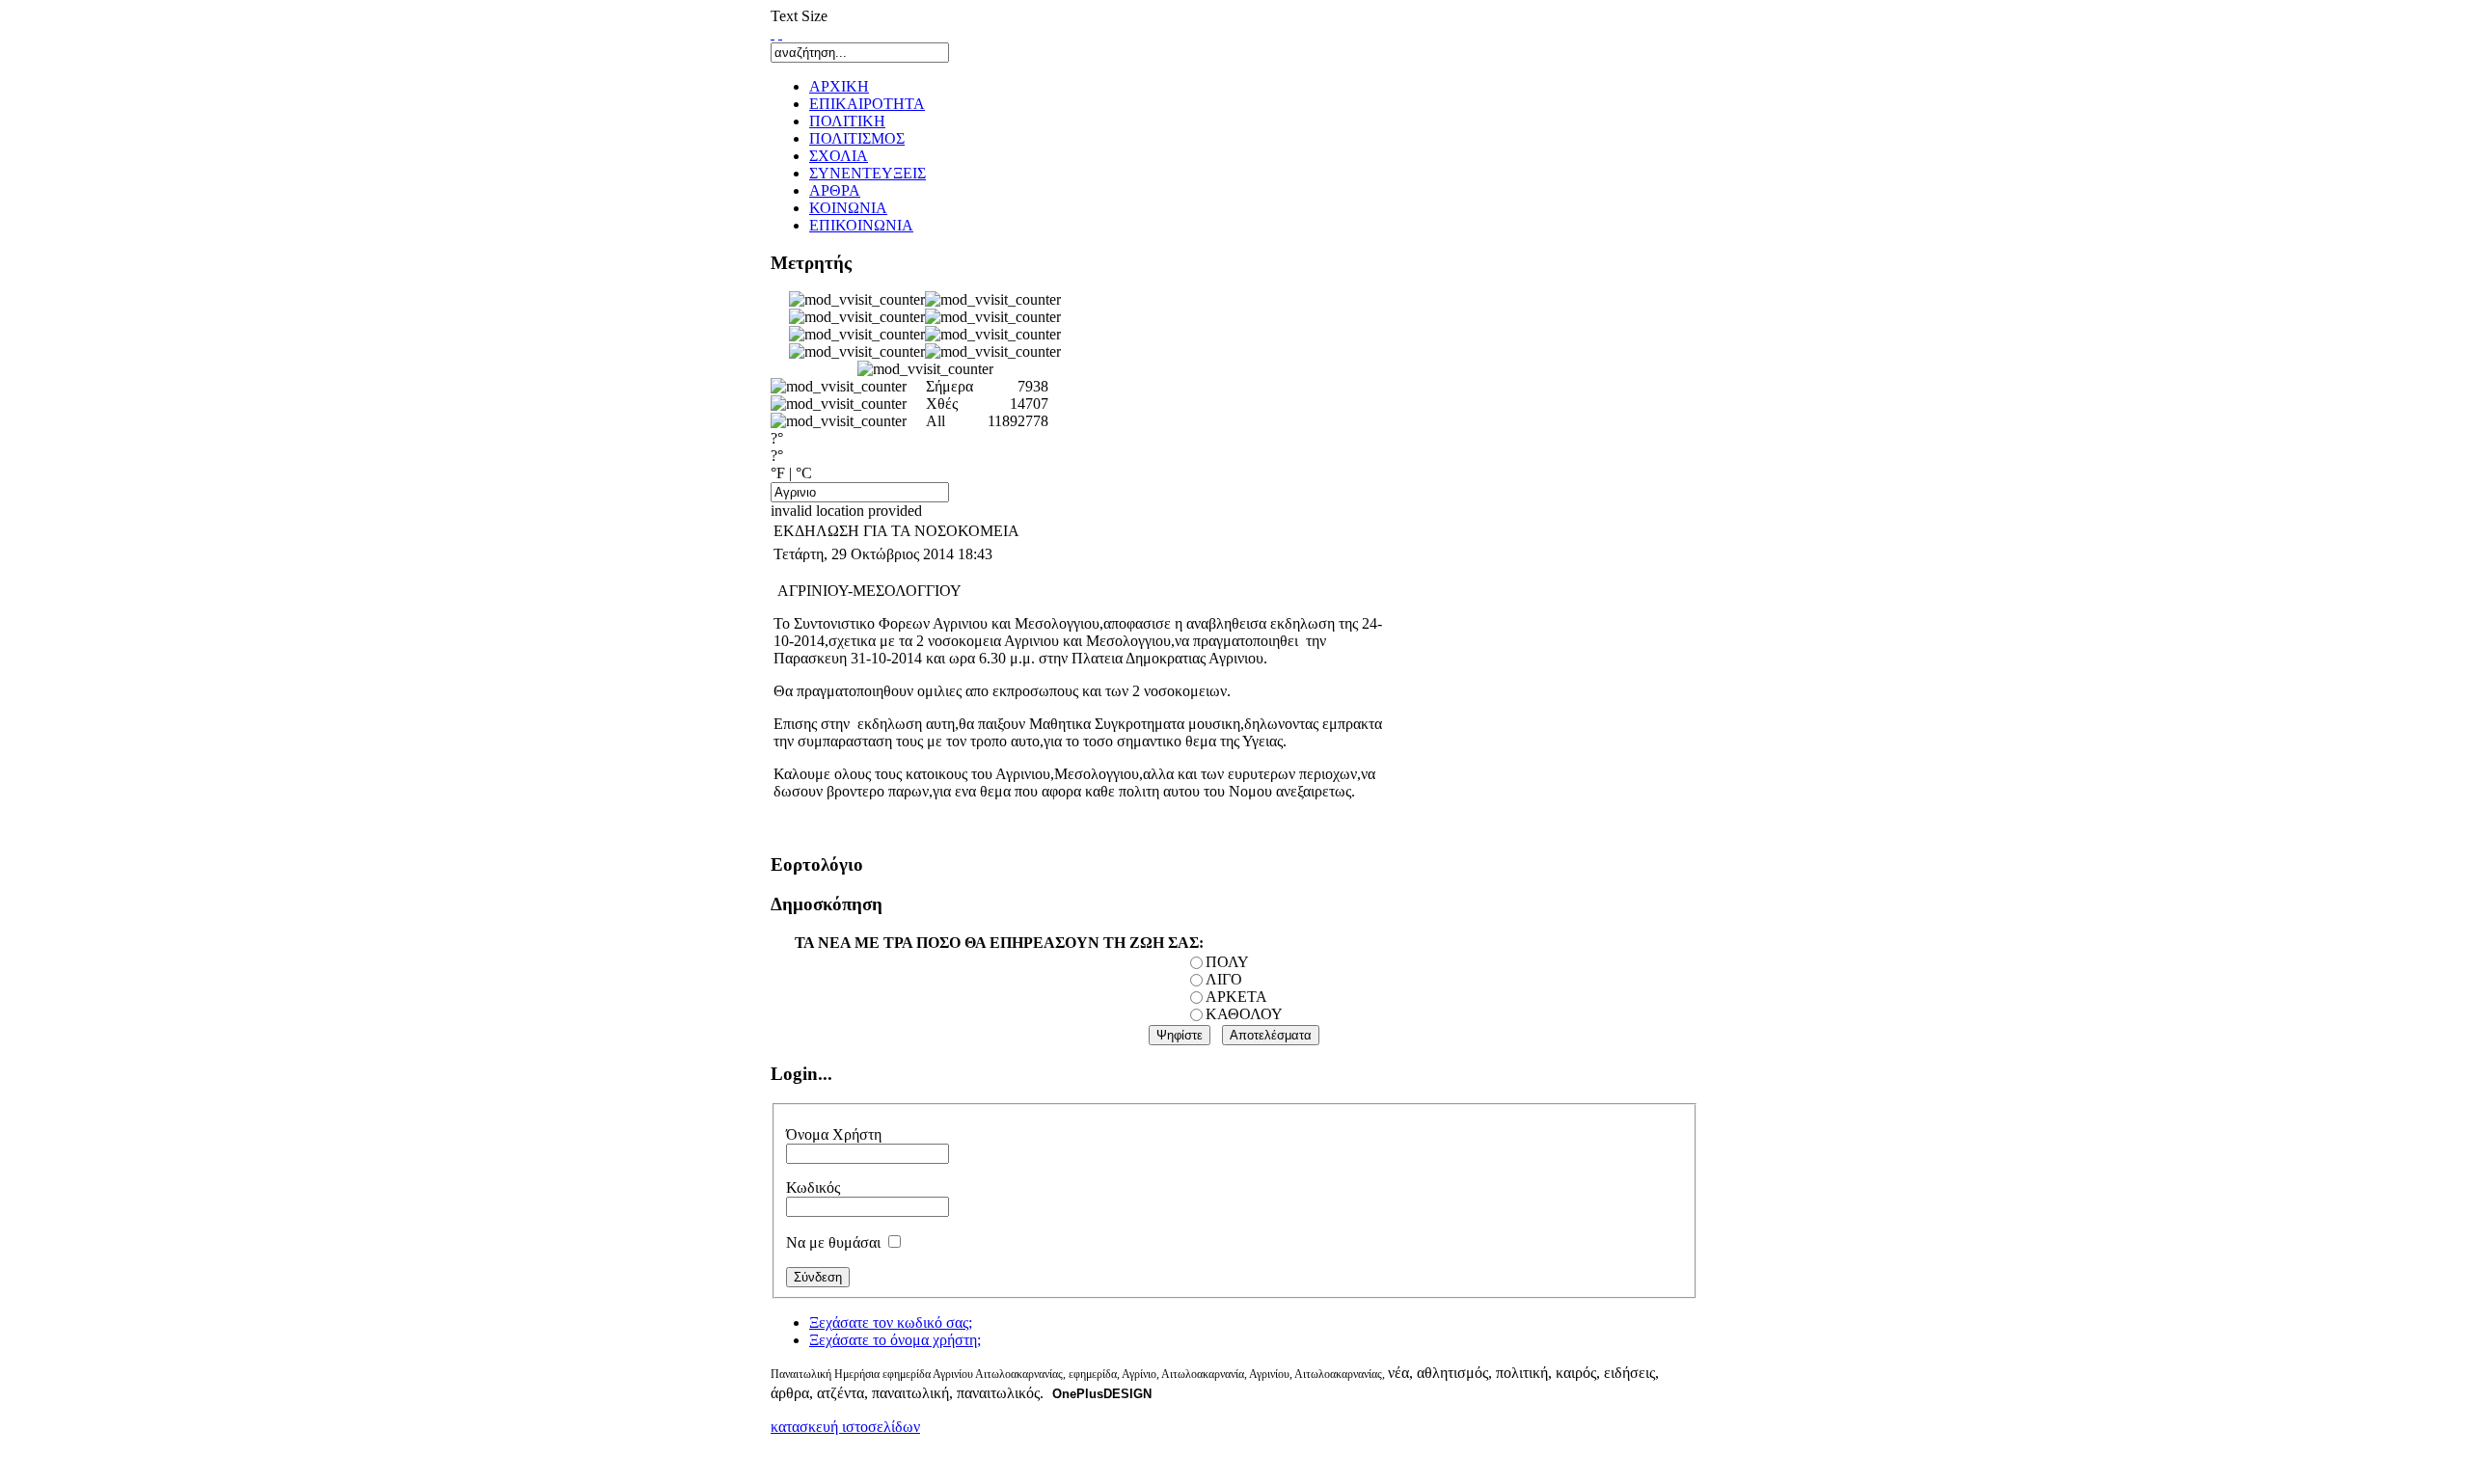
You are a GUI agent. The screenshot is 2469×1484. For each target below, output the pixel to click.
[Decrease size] (780, 33)
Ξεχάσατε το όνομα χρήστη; (895, 1340)
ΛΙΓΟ (1224, 979)
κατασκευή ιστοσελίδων (845, 1427)
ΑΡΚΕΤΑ (1236, 997)
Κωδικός (813, 1187)
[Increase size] (773, 33)
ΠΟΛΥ (1227, 962)
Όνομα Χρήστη (834, 1134)
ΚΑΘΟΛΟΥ (1244, 1014)
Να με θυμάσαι (833, 1242)
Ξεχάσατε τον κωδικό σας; (891, 1322)
